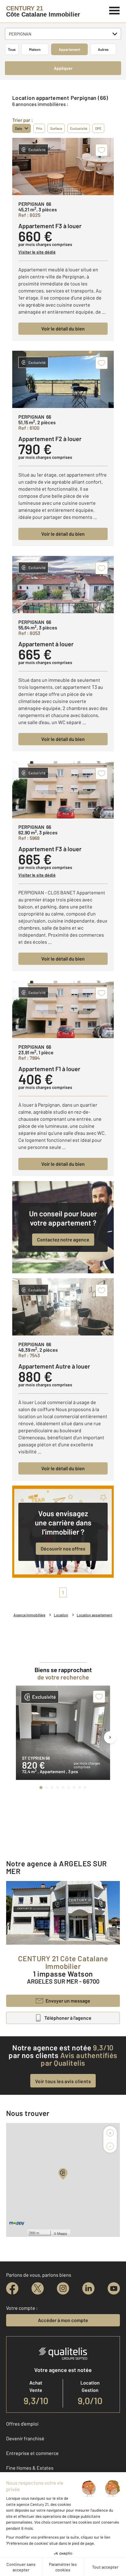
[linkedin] (88, 2288)
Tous (12, 49)
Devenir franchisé (25, 2438)
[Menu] (115, 10)
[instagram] (63, 2288)
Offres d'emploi (22, 2424)
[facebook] (12, 2288)
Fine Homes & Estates (30, 2468)
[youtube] (114, 2288)
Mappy (62, 2233)
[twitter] (38, 2288)
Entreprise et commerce (32, 2453)
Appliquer (63, 68)
